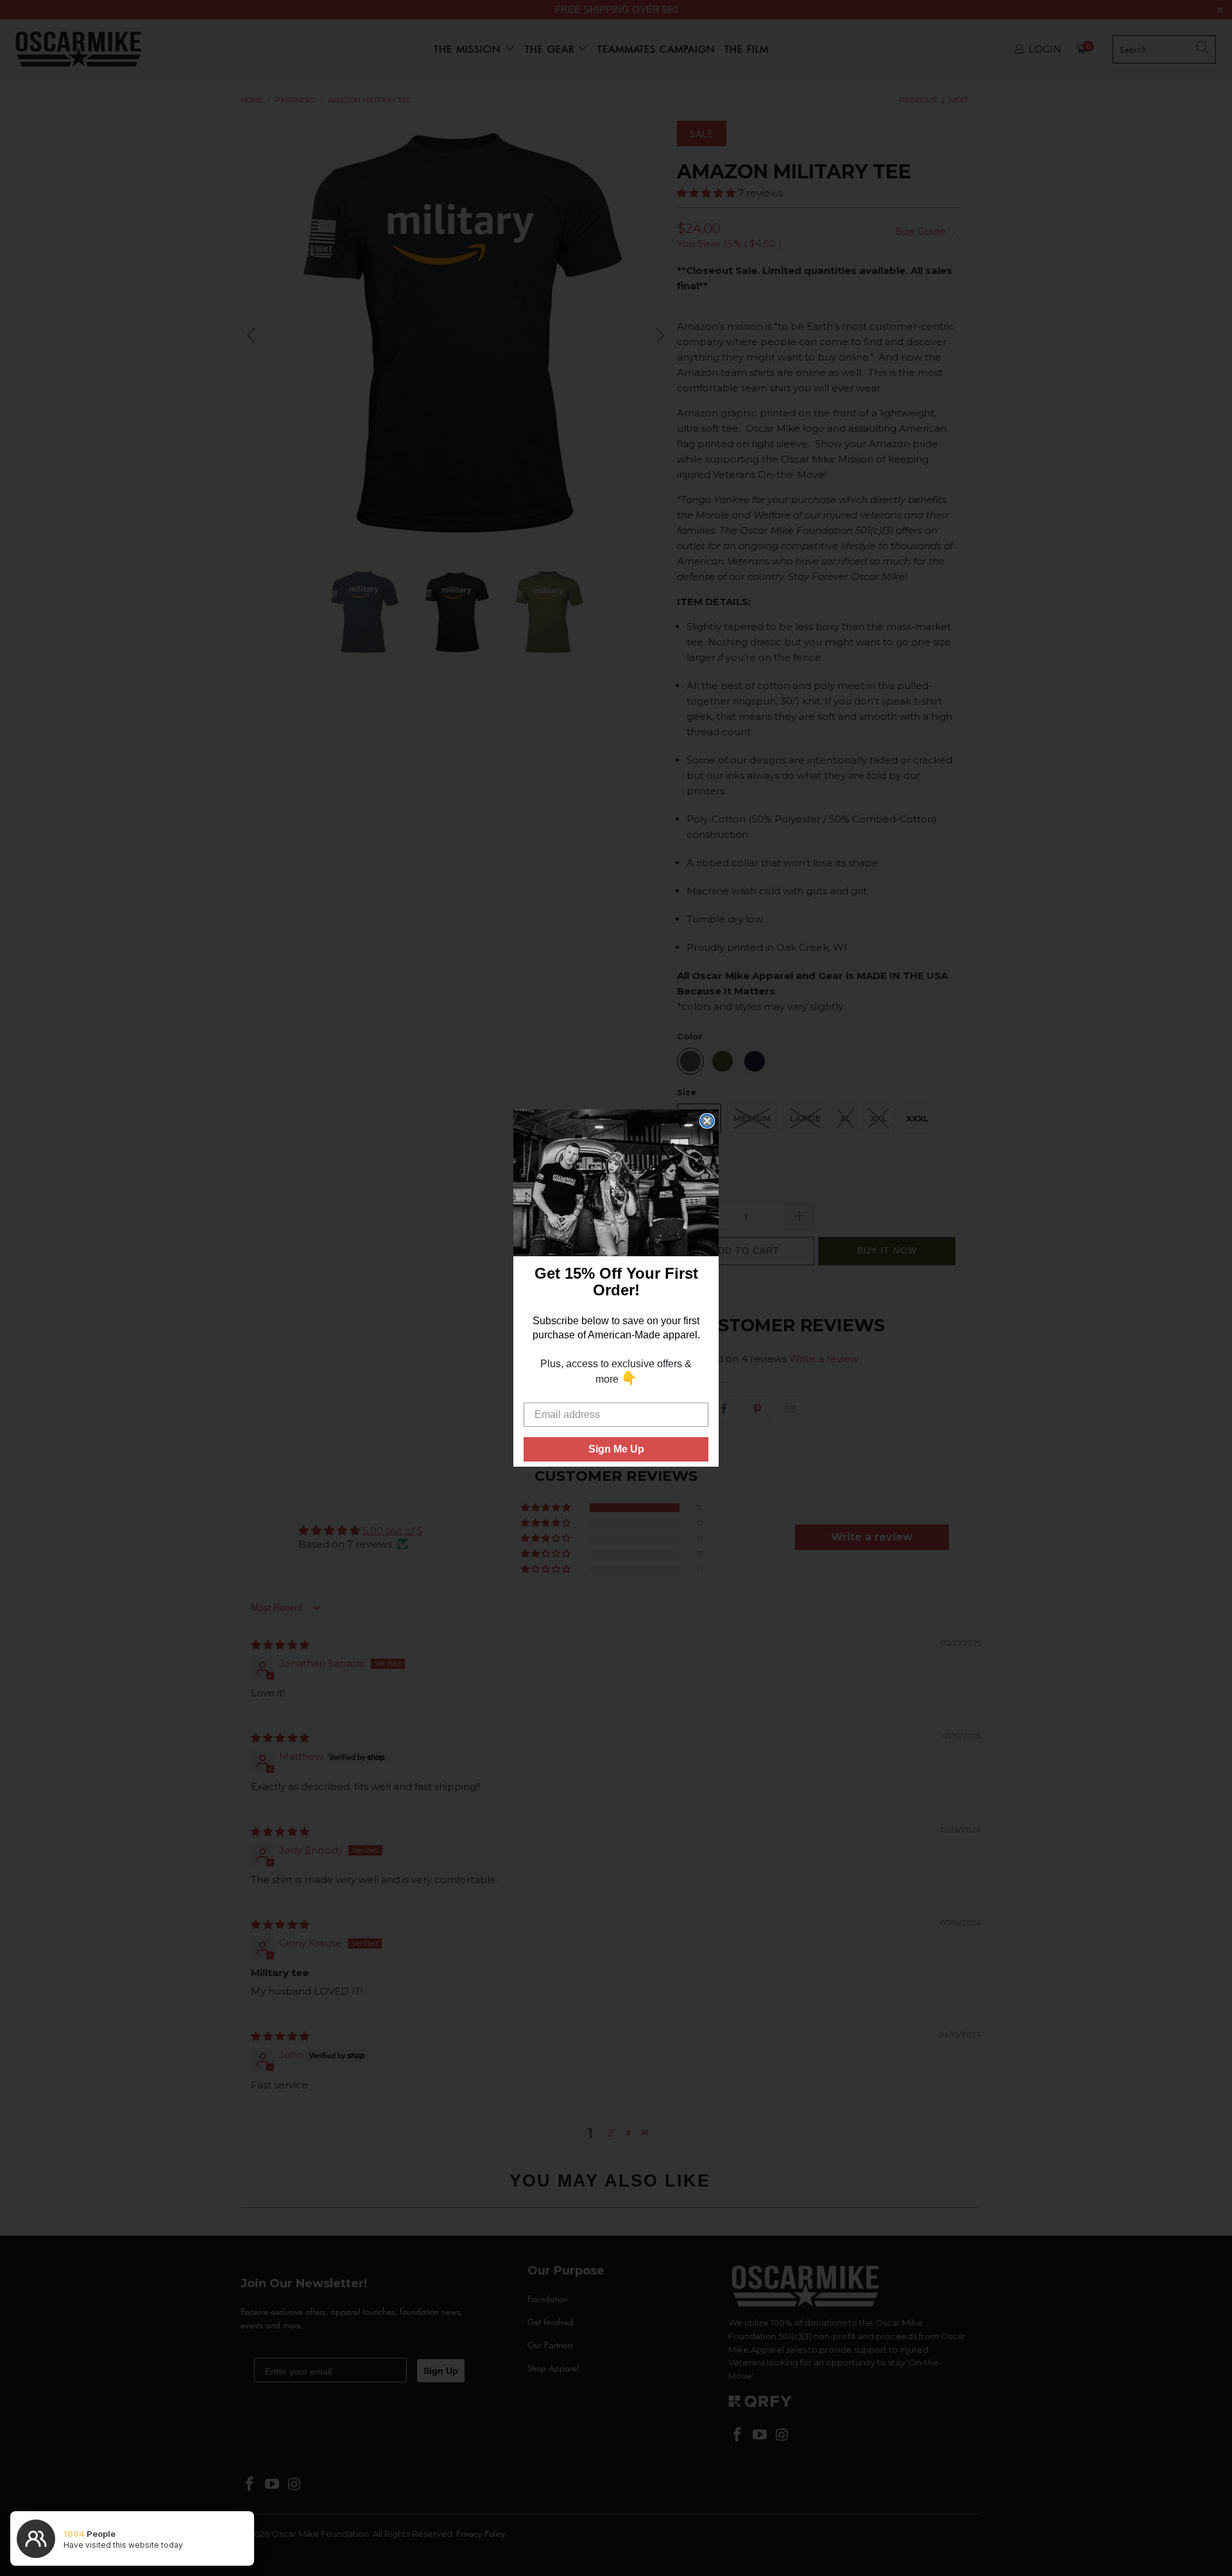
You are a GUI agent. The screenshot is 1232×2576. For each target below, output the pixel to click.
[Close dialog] (707, 1121)
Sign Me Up (616, 1449)
